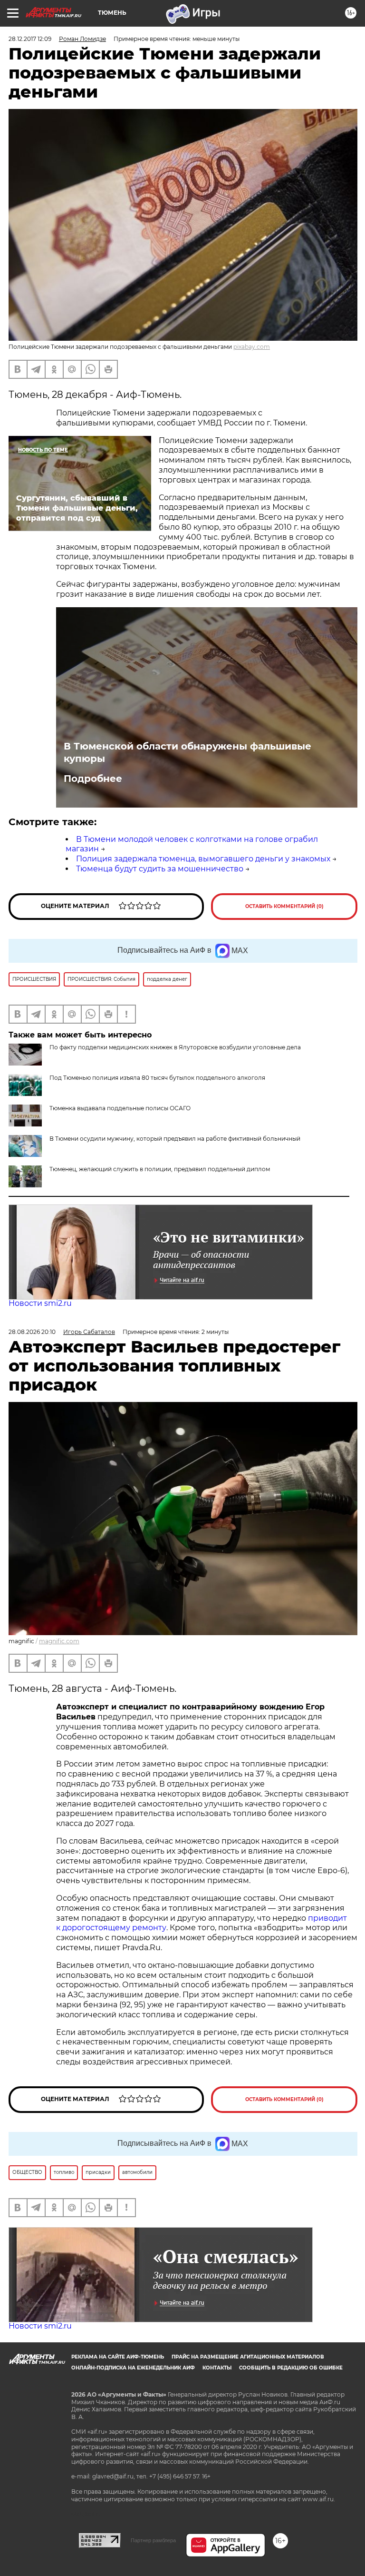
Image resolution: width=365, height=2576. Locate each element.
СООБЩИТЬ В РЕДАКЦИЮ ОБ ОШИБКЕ (291, 2368)
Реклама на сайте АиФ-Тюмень (118, 2357)
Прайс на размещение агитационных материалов (248, 2357)
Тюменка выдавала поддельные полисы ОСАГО (120, 1108)
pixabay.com (252, 347)
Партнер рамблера (153, 2540)
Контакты (217, 2368)
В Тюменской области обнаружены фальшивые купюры (187, 752)
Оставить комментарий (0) (284, 906)
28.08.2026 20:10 (32, 1332)
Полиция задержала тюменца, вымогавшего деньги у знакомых (203, 859)
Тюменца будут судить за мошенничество (160, 869)
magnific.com (59, 1641)
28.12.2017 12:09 (30, 39)
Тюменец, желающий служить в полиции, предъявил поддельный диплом (160, 1169)
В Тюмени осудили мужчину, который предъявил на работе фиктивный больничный (175, 1139)
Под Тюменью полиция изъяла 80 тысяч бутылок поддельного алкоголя (157, 1078)
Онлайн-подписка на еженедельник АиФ (133, 2368)
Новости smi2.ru (40, 1303)
